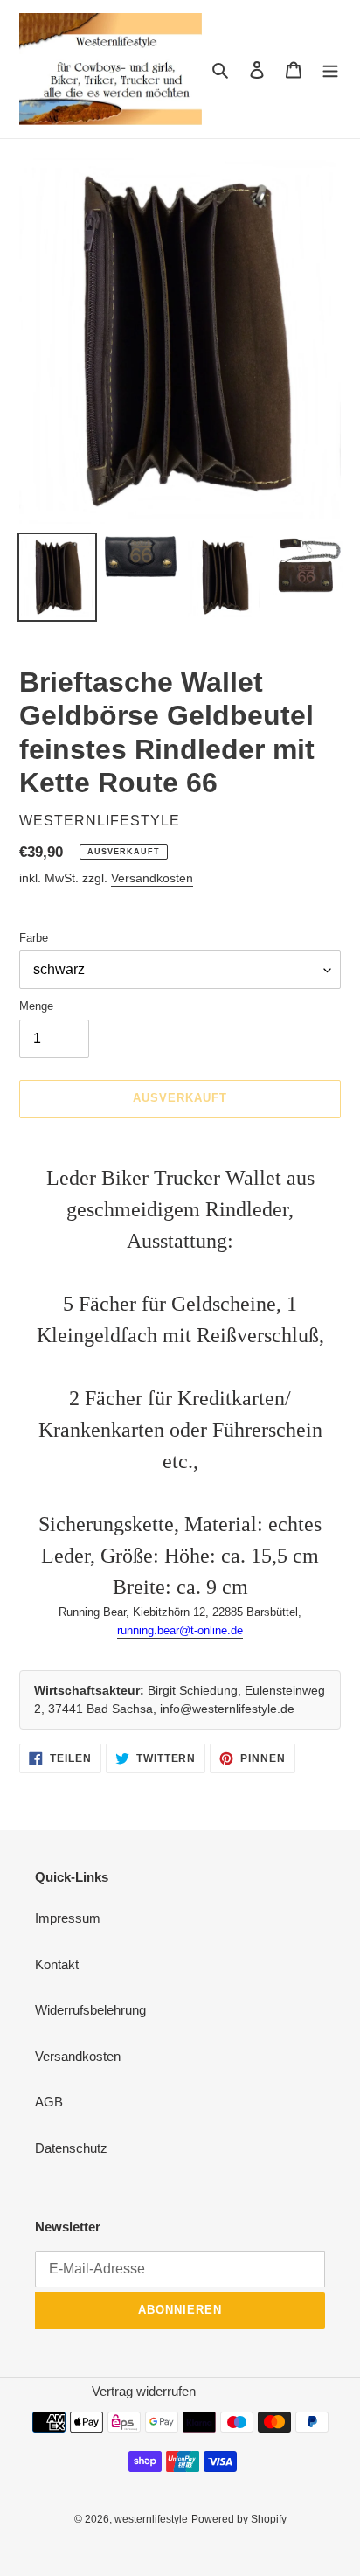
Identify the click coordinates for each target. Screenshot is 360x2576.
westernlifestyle (151, 2519)
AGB (49, 2102)
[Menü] (330, 70)
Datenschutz (71, 2148)
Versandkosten (152, 878)
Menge (36, 1006)
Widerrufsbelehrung (90, 2010)
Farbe (34, 938)
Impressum (68, 1918)
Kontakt (57, 1964)
